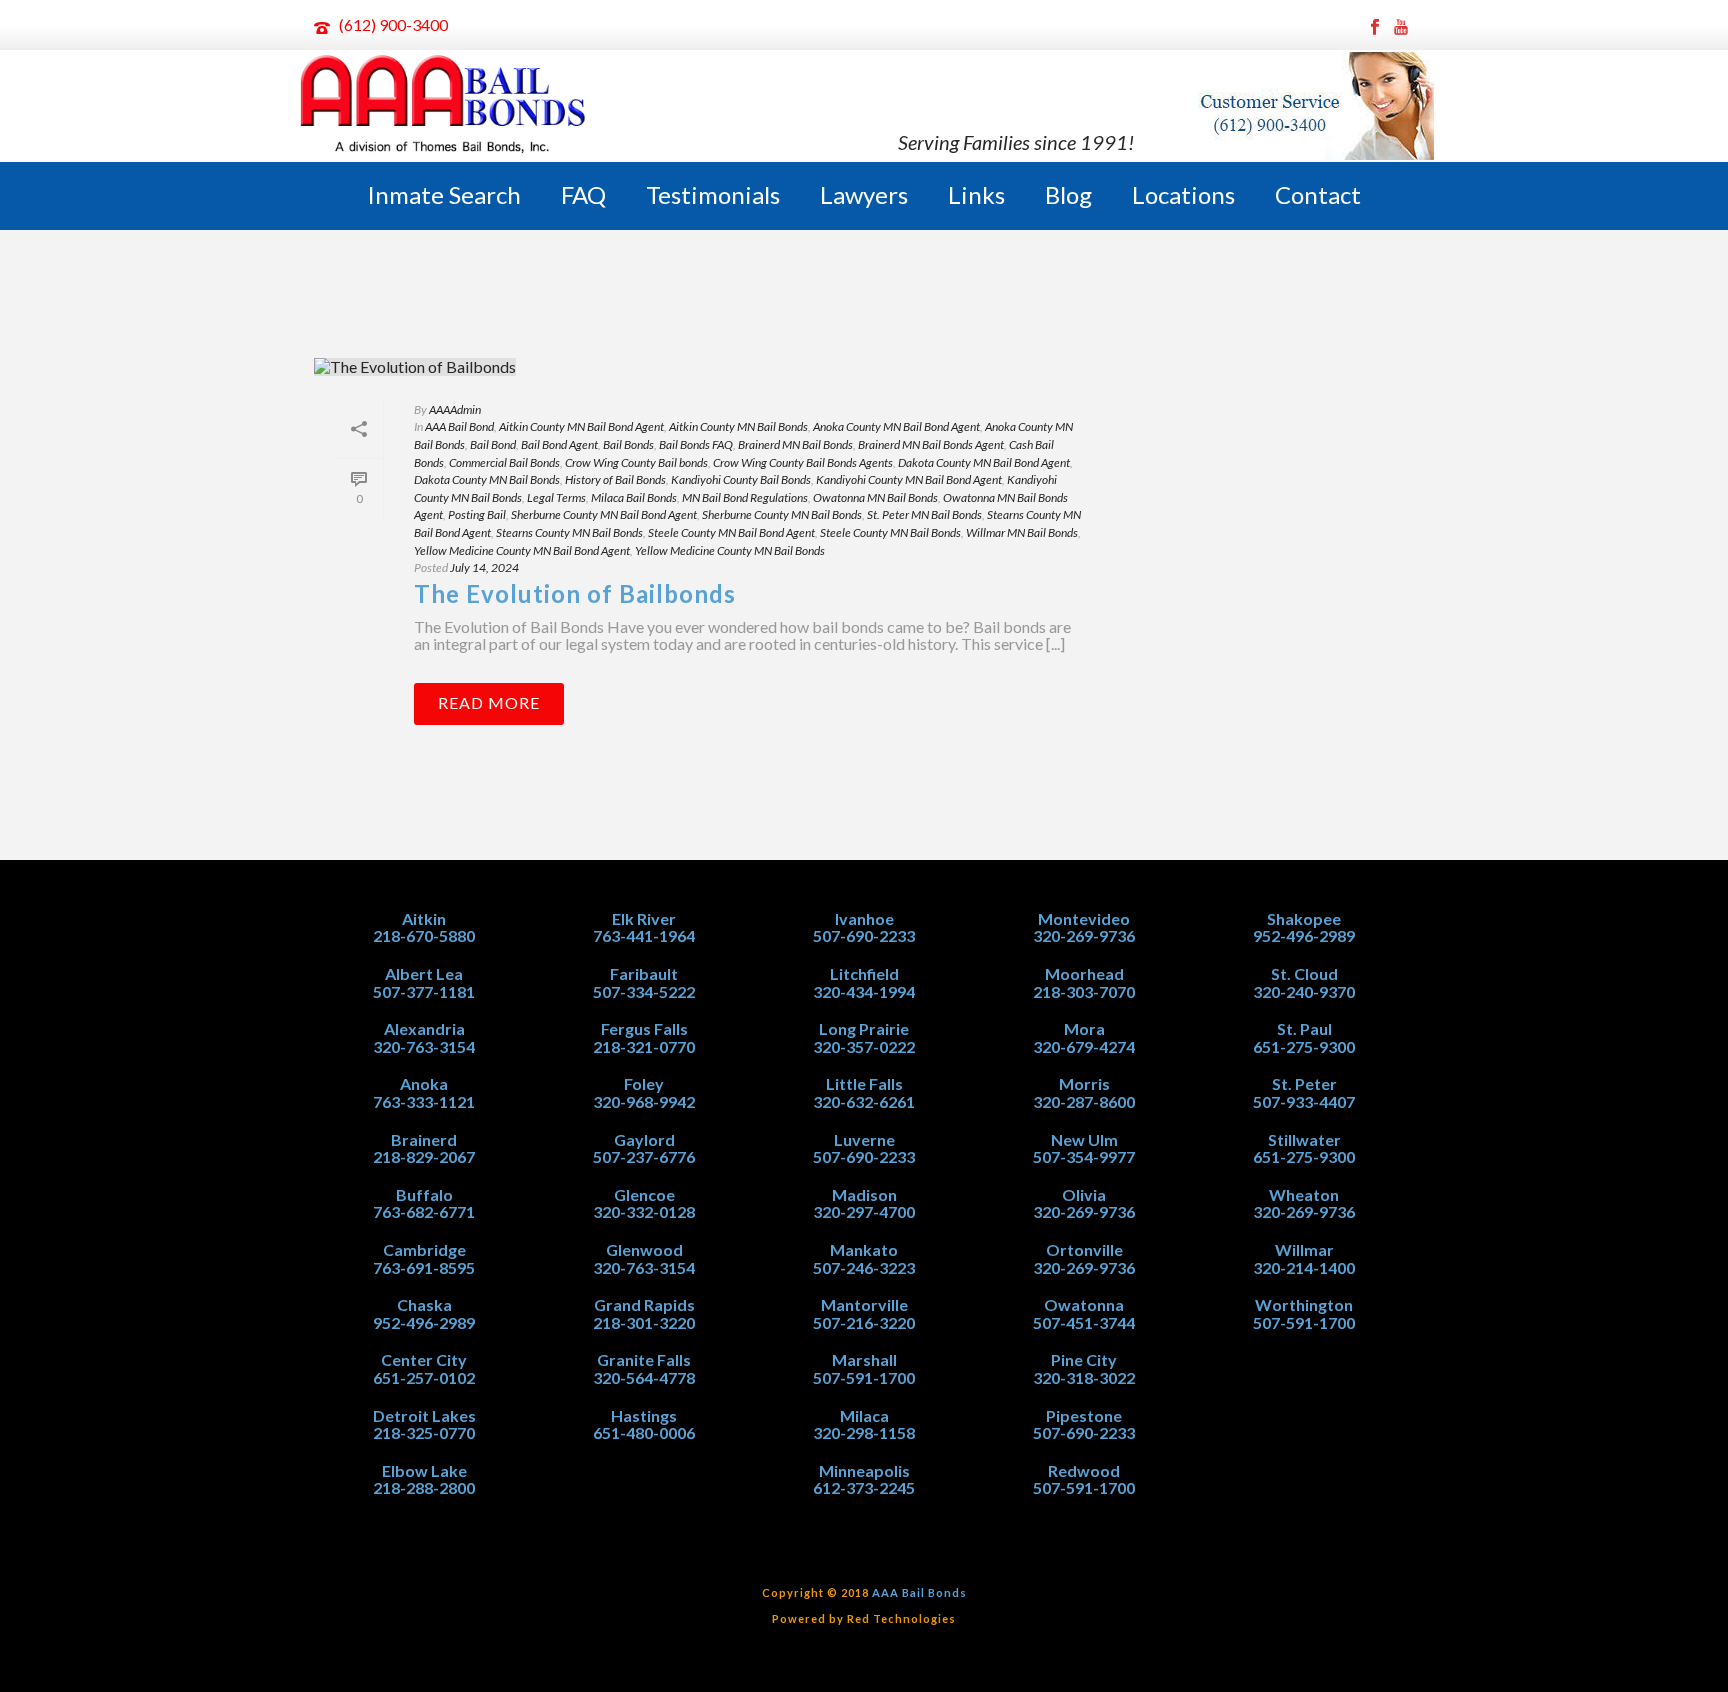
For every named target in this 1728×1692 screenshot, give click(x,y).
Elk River (644, 918)
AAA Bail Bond (459, 426)
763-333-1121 (424, 1101)
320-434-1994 (864, 991)
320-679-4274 (1084, 1046)
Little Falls (864, 1083)
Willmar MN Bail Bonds (1022, 532)
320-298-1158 (864, 1432)
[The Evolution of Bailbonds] (710, 366)
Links (976, 194)
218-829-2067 (424, 1156)
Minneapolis (864, 1470)
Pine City (1084, 1359)
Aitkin (424, 918)
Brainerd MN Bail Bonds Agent (931, 444)
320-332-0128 (644, 1211)
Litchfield (864, 973)
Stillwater (1304, 1139)
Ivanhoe (864, 918)
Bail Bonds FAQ (696, 444)
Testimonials (713, 194)
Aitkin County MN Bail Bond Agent (581, 426)
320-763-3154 (424, 1046)
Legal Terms (556, 497)
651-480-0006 (644, 1432)
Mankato (864, 1249)
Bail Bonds (628, 444)
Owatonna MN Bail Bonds (875, 497)
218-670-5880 (424, 935)
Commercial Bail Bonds (504, 462)
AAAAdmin (455, 409)
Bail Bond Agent (559, 444)
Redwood (1084, 1470)
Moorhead (1084, 973)
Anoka (424, 1083)
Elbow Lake (424, 1470)
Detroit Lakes (424, 1415)
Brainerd (424, 1139)
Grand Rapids (644, 1304)
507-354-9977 (1084, 1156)
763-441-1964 (644, 935)
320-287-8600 (1084, 1101)
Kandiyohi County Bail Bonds (741, 479)
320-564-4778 (644, 1377)
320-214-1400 (1304, 1267)
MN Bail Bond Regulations (745, 497)
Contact (1318, 194)
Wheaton (1304, 1194)
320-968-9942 (644, 1101)
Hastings (644, 1415)
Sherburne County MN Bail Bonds (782, 514)
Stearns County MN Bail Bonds (569, 532)
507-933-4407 (1304, 1101)
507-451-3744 (1084, 1322)
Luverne (864, 1139)
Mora (1084, 1028)
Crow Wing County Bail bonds (636, 462)
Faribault (644, 973)
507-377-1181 (424, 991)
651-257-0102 (424, 1377)
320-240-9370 (1304, 991)
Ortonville (1084, 1249)
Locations (1183, 194)
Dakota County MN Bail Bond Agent (984, 462)
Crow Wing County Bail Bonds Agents (803, 462)
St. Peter (1304, 1083)
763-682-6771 (424, 1211)
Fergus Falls (644, 1028)
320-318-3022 (1084, 1377)
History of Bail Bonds (615, 479)
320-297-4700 (864, 1211)
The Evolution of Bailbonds (575, 593)
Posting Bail (477, 514)
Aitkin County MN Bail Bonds (738, 426)
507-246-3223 (864, 1267)
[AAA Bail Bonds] (444, 106)
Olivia (1084, 1194)
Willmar (1304, 1249)
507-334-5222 (644, 991)
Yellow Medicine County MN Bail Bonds (730, 550)
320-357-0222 (864, 1046)
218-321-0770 (644, 1046)
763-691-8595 (424, 1267)
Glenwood (644, 1249)
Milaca (864, 1415)
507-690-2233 (864, 935)
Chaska (424, 1304)
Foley (644, 1083)
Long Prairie (864, 1028)
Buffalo (424, 1194)
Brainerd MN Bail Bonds (795, 444)
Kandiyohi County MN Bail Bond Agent (909, 479)
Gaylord (644, 1139)
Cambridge (424, 1249)
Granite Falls (644, 1359)
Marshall (864, 1359)
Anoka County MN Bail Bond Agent (896, 426)
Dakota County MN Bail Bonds (487, 479)
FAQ (583, 194)
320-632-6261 (864, 1101)
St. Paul (1304, 1028)
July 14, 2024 (484, 567)
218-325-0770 (424, 1432)
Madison (864, 1194)
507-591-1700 (864, 1377)
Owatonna (1084, 1304)
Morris (1084, 1083)
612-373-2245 (864, 1487)
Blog (1068, 194)
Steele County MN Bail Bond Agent (731, 532)
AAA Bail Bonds (919, 1592)
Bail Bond (493, 444)
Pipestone (1084, 1415)
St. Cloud (1304, 973)
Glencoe (644, 1194)
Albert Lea (424, 973)
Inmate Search (444, 194)
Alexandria (424, 1028)
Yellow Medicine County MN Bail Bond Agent (522, 550)
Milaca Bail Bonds (634, 497)
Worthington (1304, 1304)
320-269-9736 (1084, 935)
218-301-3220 (644, 1322)
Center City (424, 1359)
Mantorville (864, 1304)
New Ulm (1084, 1139)
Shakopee (1304, 918)
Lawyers (864, 194)
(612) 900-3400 (393, 24)
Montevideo (1084, 918)
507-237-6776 (644, 1156)
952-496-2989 (424, 1322)
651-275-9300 (1304, 1046)
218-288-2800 (424, 1487)
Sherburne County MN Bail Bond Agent (604, 514)
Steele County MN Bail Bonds (890, 532)
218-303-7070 (1084, 991)
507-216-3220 (864, 1322)
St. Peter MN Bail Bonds (924, 514)
